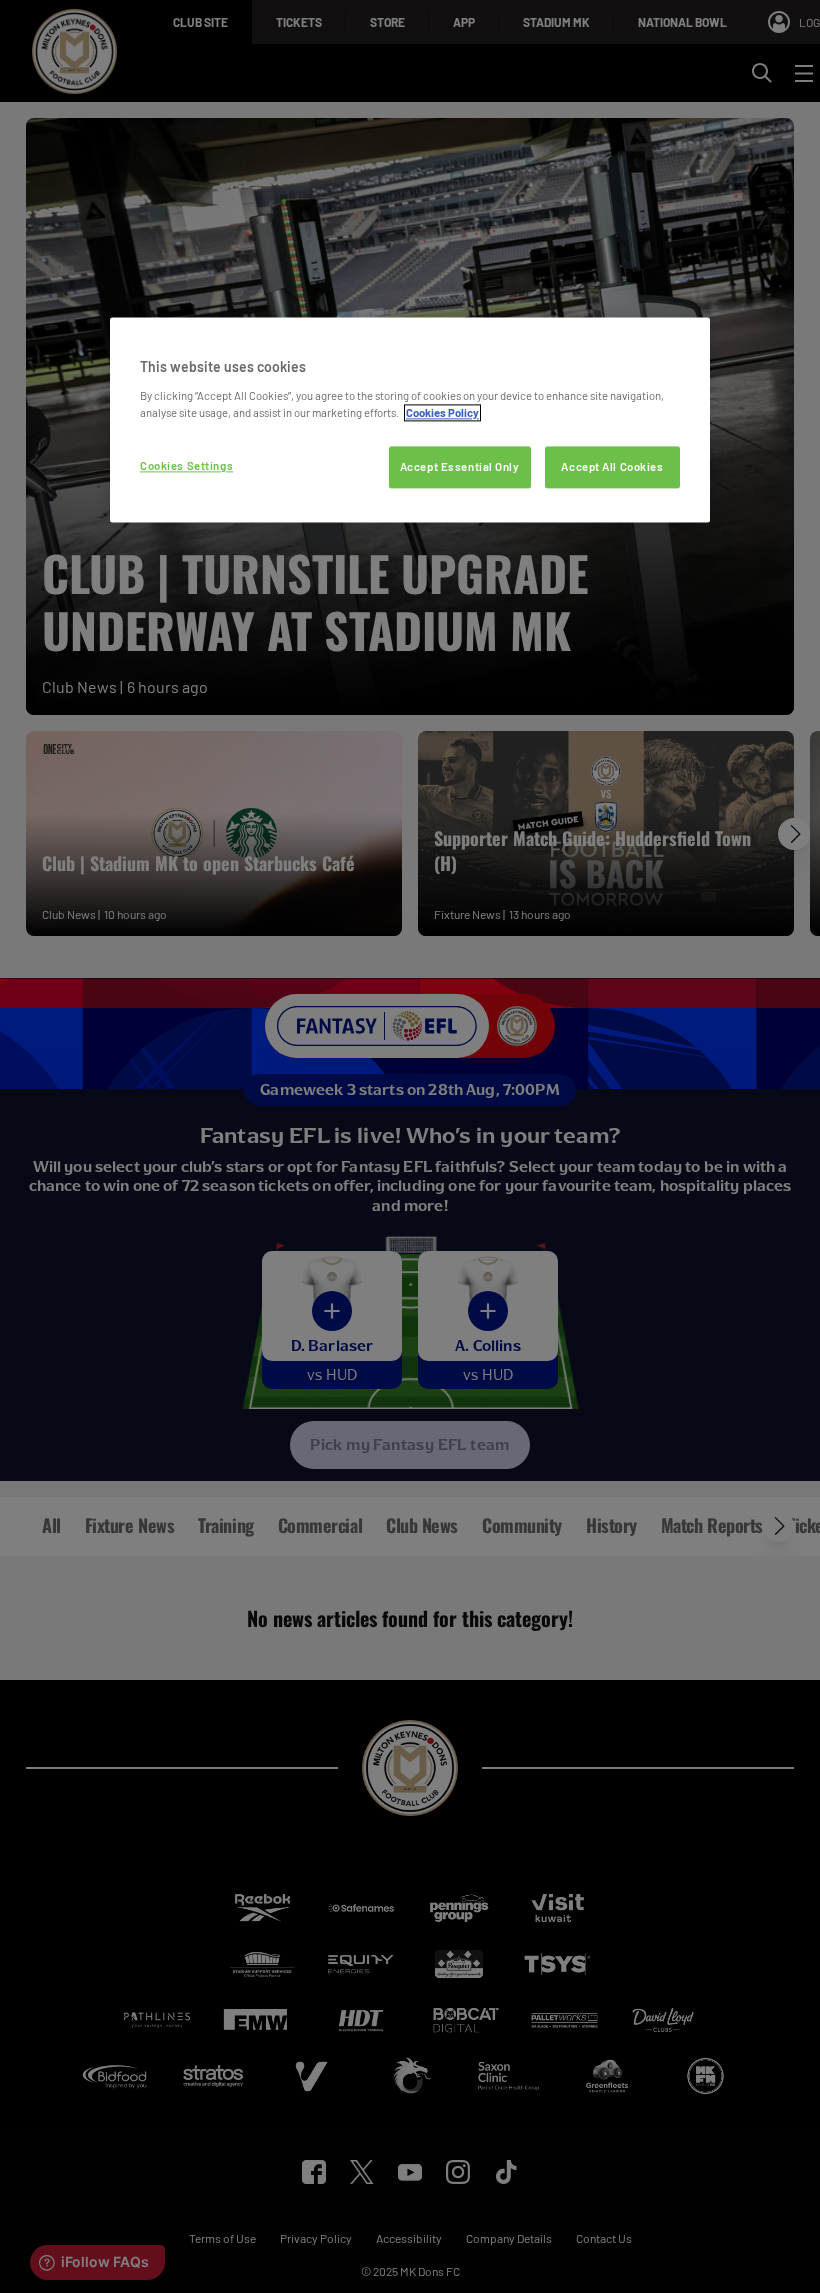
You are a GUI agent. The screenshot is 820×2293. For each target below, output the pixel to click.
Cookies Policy (442, 412)
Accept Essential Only (460, 466)
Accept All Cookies (612, 466)
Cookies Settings (186, 465)
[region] (410, 419)
